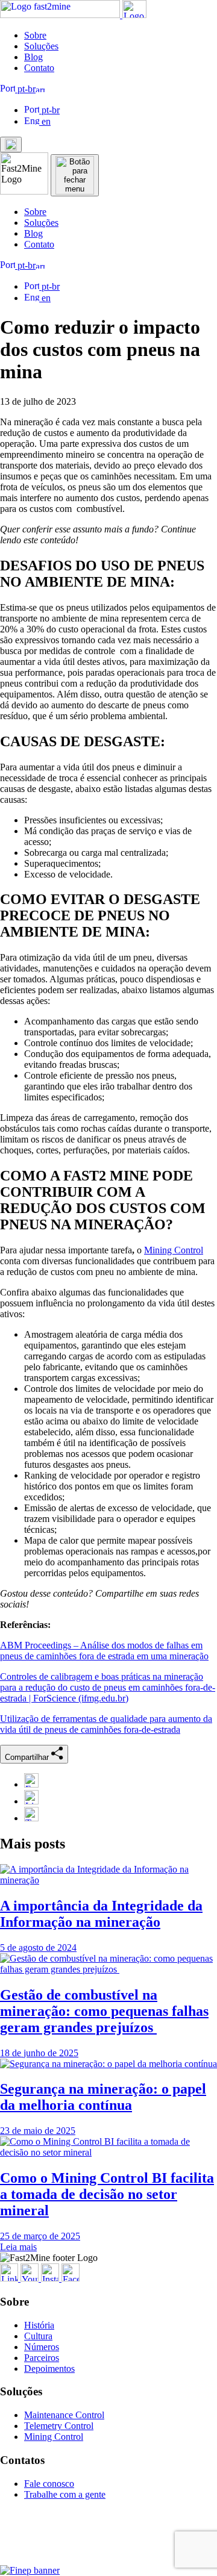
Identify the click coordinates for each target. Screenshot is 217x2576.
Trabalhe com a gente (65, 2494)
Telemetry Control (59, 2426)
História (39, 2325)
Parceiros (42, 2358)
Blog (33, 57)
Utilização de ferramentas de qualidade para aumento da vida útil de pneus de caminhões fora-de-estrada (106, 1724)
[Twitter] (31, 1818)
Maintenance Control (64, 2415)
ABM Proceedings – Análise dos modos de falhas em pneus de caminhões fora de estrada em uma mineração (104, 1651)
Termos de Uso (90, 2560)
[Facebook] (31, 1784)
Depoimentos (49, 2369)
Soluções (41, 46)
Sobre (35, 35)
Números (42, 2347)
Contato (39, 68)
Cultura (38, 2336)
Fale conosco (49, 2484)
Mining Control (174, 1250)
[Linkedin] (31, 1801)
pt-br (25, 89)
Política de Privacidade (150, 2560)
